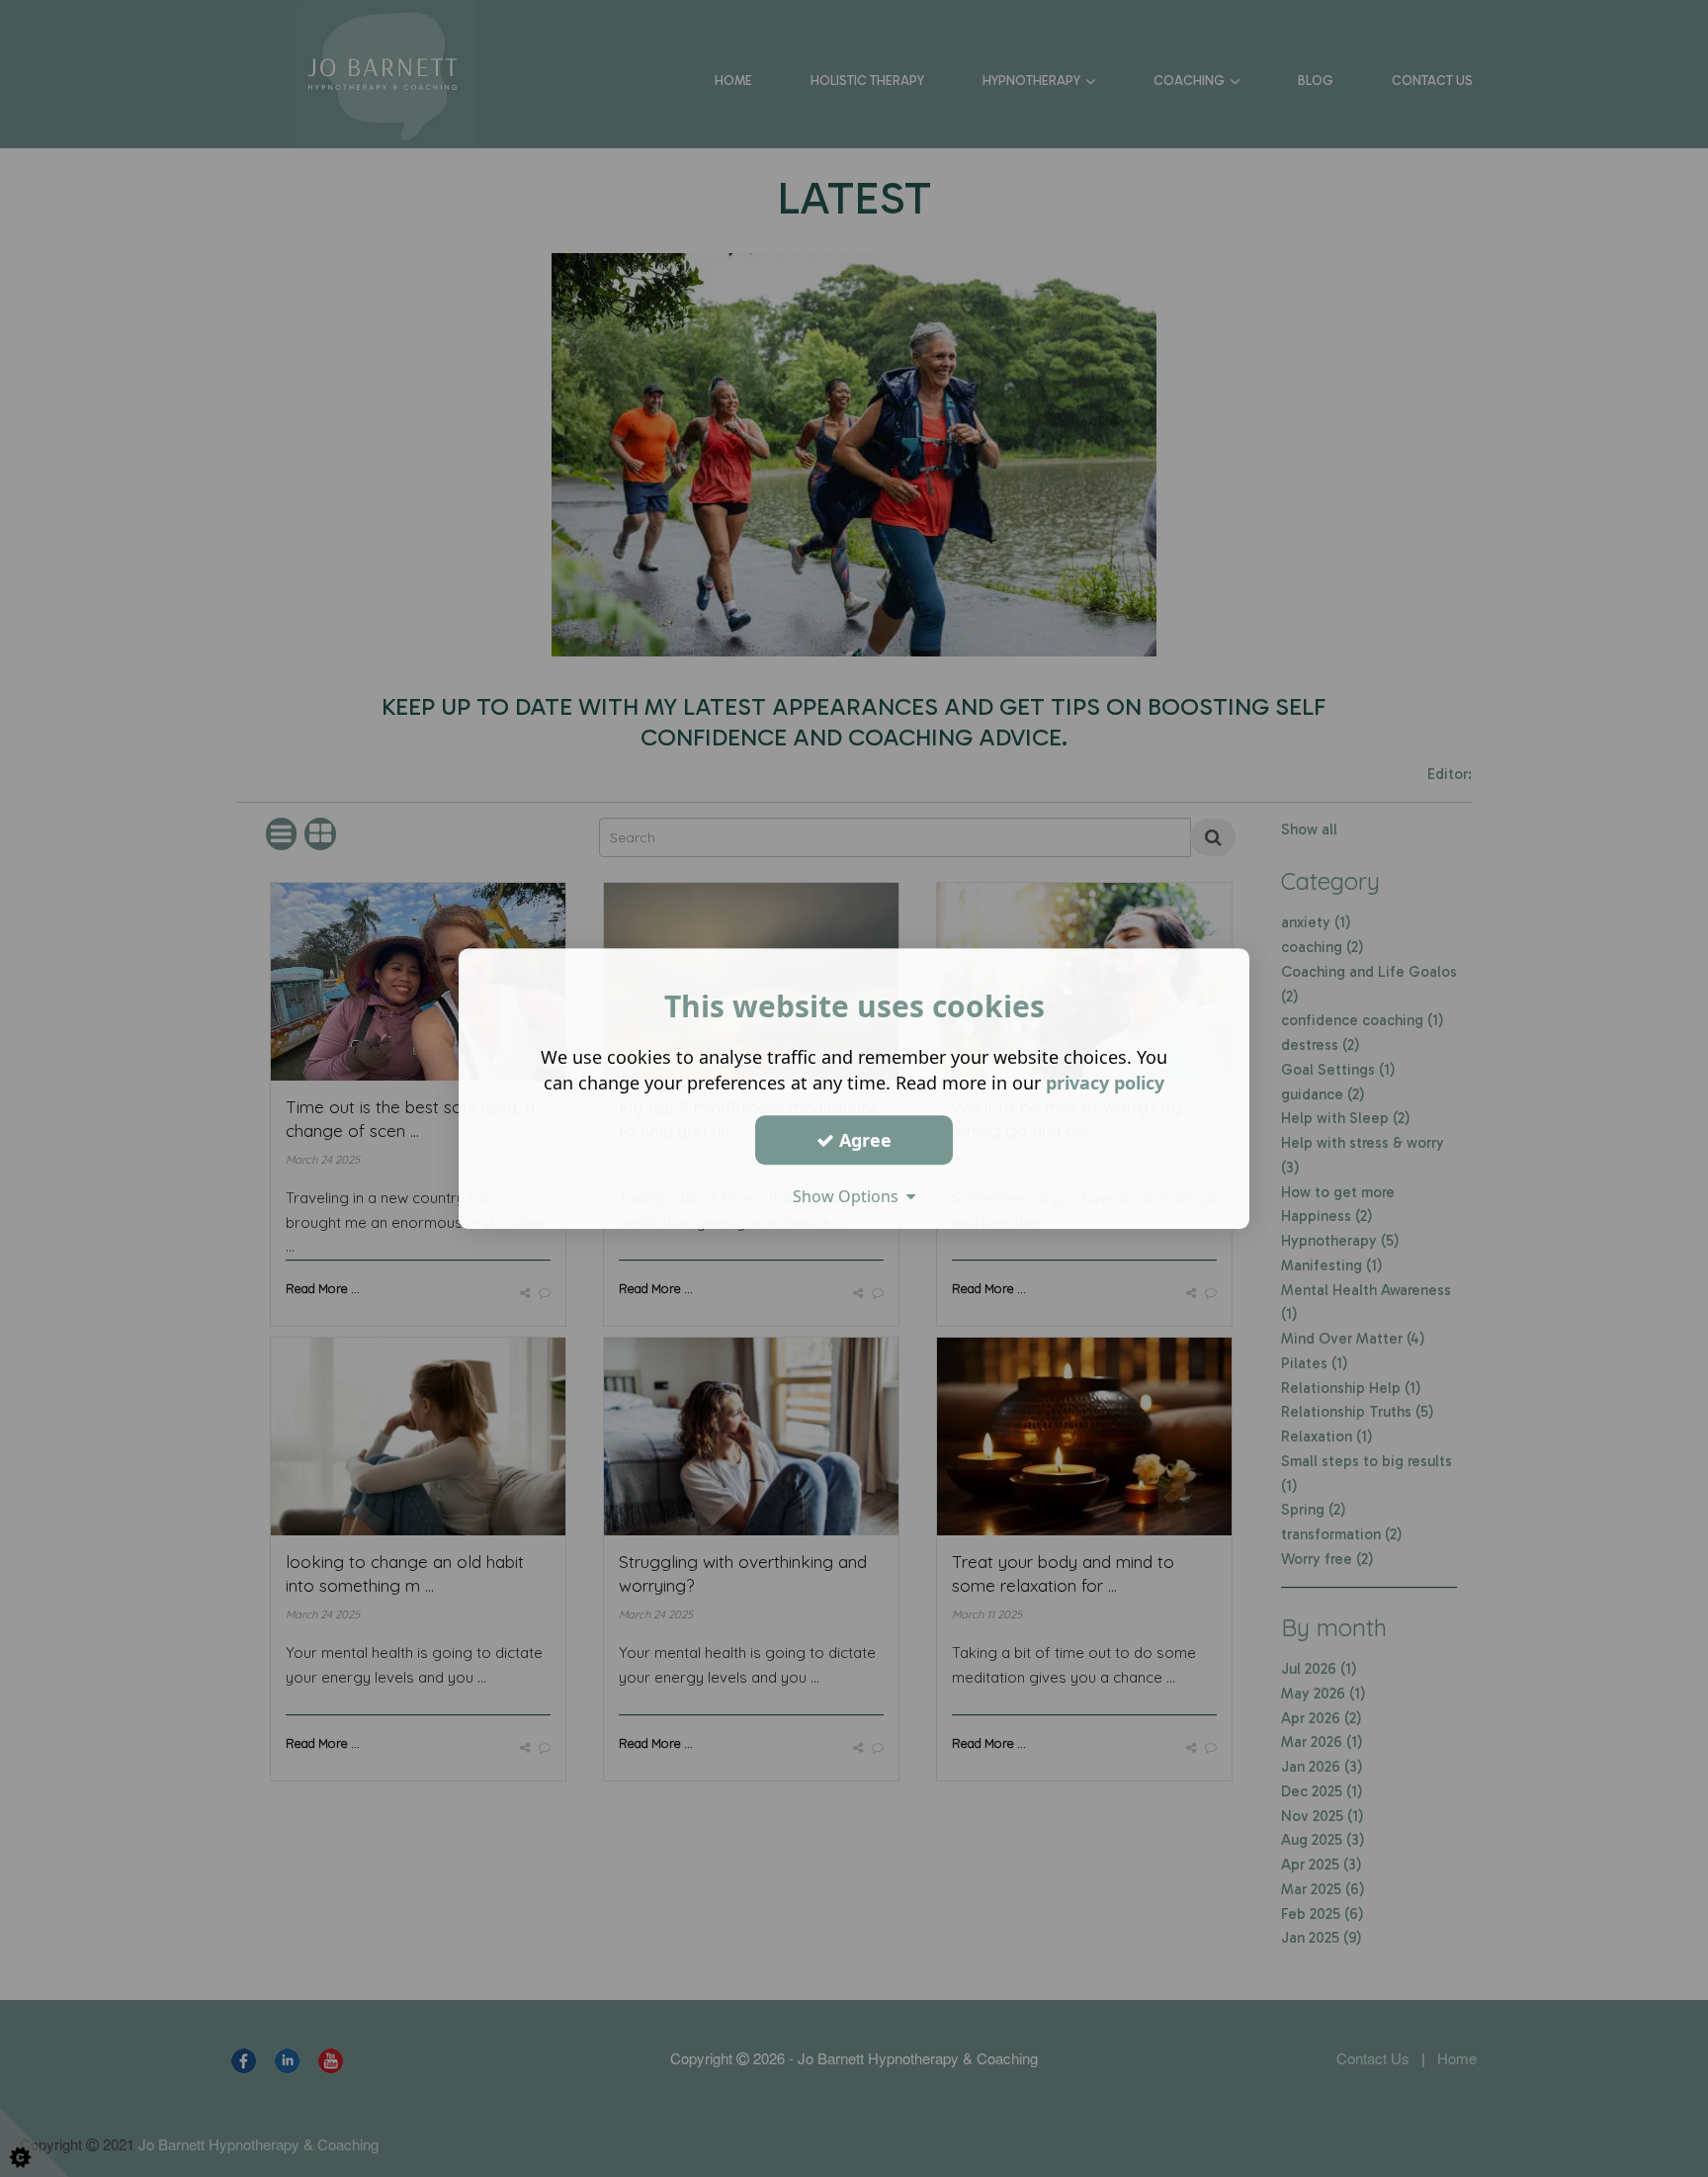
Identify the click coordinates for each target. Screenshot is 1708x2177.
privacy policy (1105, 1083)
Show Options (850, 1196)
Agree (863, 1140)
